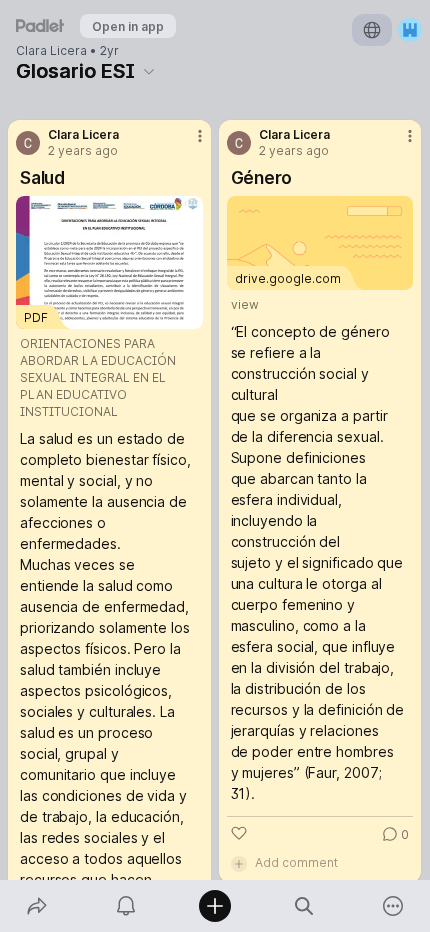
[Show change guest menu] (410, 30)
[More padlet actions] (393, 906)
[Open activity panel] (125, 906)
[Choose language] (372, 30)
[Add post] (214, 906)
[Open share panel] (36, 906)
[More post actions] (187, 144)
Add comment (296, 862)
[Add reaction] (239, 833)
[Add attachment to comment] (239, 863)
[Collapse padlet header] (149, 71)
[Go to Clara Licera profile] (28, 143)
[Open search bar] (304, 906)
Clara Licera (51, 51)
